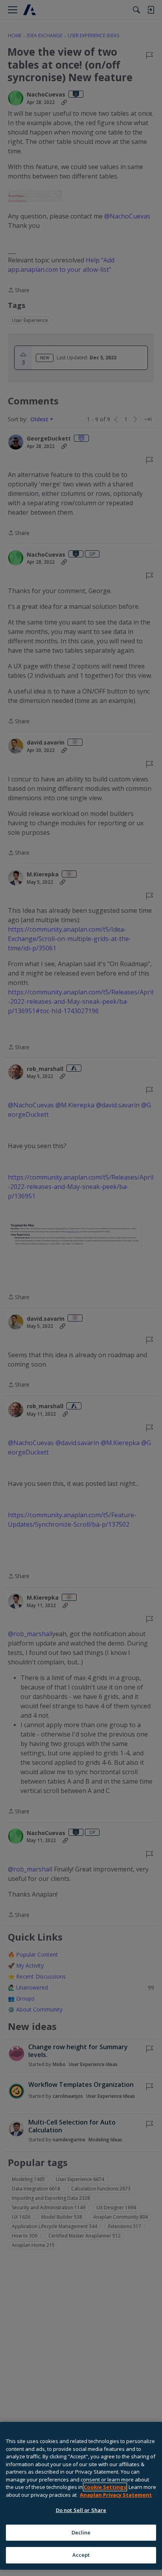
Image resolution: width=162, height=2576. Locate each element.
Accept (81, 2555)
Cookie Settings (105, 2487)
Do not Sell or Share (81, 2510)
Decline (81, 2532)
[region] (81, 2496)
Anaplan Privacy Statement (116, 2495)
